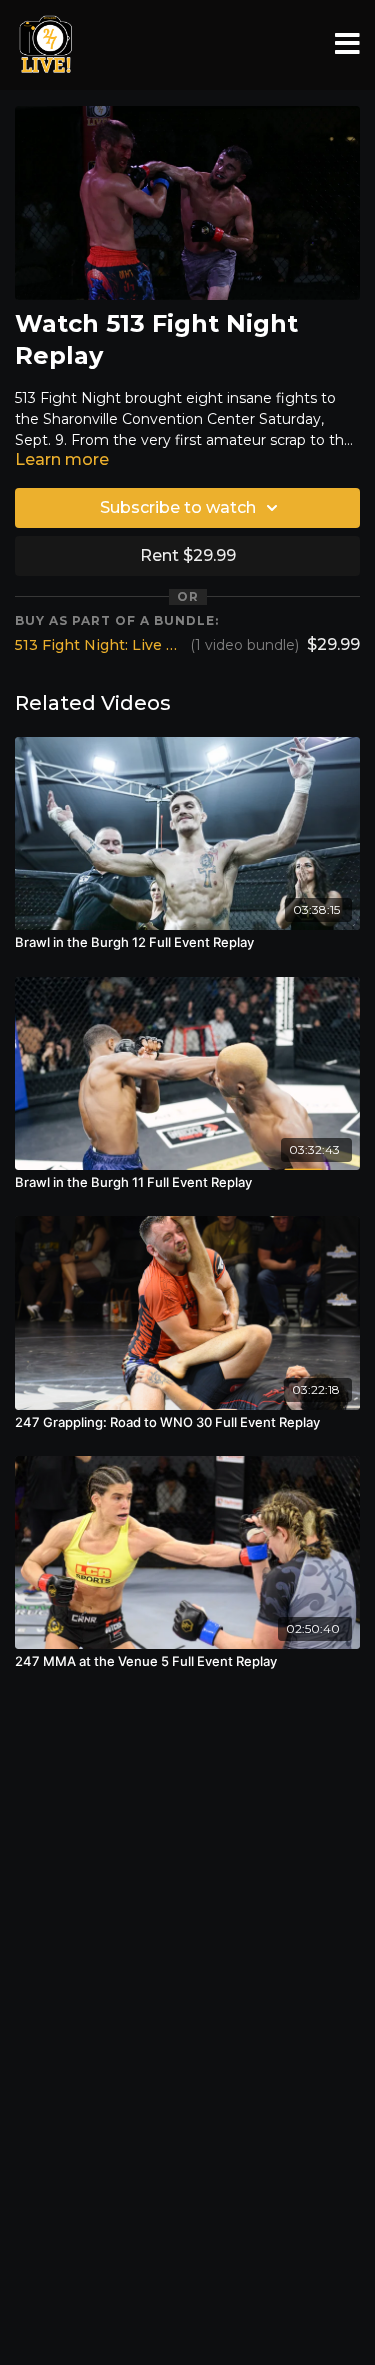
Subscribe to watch (178, 507)
